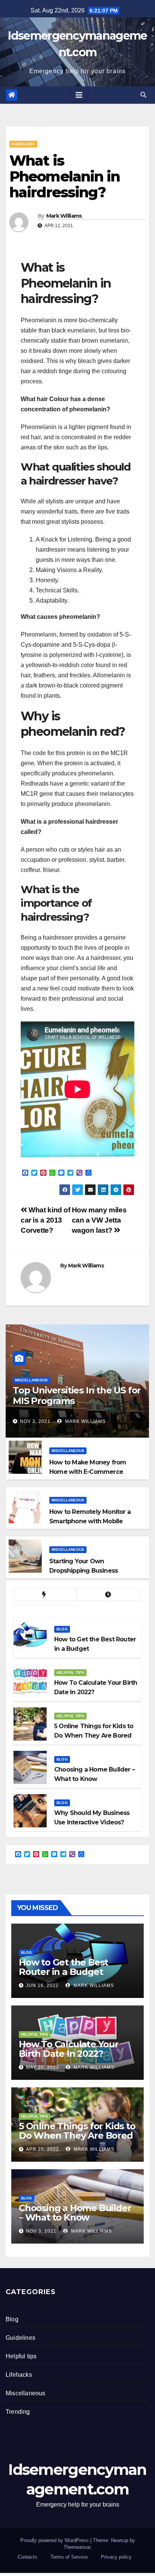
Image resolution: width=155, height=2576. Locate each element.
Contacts (27, 2557)
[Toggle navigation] (79, 95)
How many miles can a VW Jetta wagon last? (99, 1220)
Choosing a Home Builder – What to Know (75, 2213)
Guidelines (23, 144)
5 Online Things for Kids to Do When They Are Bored (77, 2131)
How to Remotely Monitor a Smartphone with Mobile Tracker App (90, 1521)
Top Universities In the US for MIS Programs (77, 1396)
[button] (143, 95)
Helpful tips (70, 1672)
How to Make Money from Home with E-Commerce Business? (88, 1472)
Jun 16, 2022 (42, 1985)
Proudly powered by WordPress (55, 2540)
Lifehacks (19, 2375)
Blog (62, 1629)
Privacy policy (116, 2557)
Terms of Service (69, 2557)
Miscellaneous (31, 1380)
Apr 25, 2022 (43, 2149)
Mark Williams (64, 216)
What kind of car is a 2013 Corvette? (46, 1220)
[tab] (45, 1595)
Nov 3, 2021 (35, 1421)
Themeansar (77, 2547)
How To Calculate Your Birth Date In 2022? (69, 2049)
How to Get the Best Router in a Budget (63, 1967)
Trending (18, 2412)
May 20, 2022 (43, 2067)
